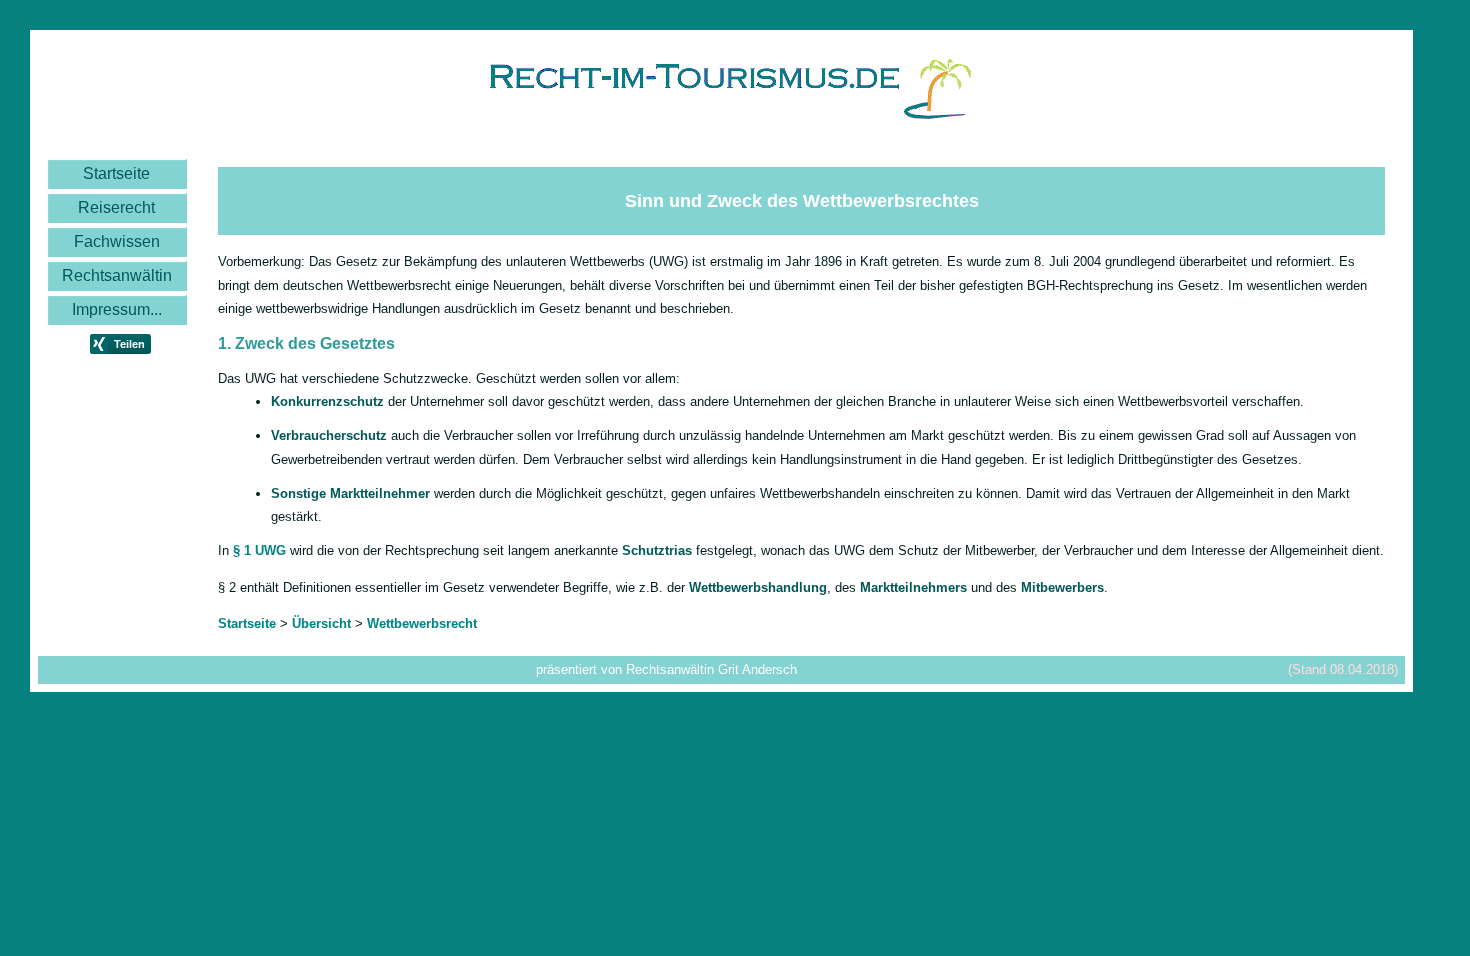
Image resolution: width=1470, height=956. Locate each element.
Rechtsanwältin (117, 275)
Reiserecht (116, 207)
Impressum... (117, 309)
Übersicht (321, 623)
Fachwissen (117, 241)
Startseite (116, 173)
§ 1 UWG (259, 550)
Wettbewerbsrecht (422, 623)
